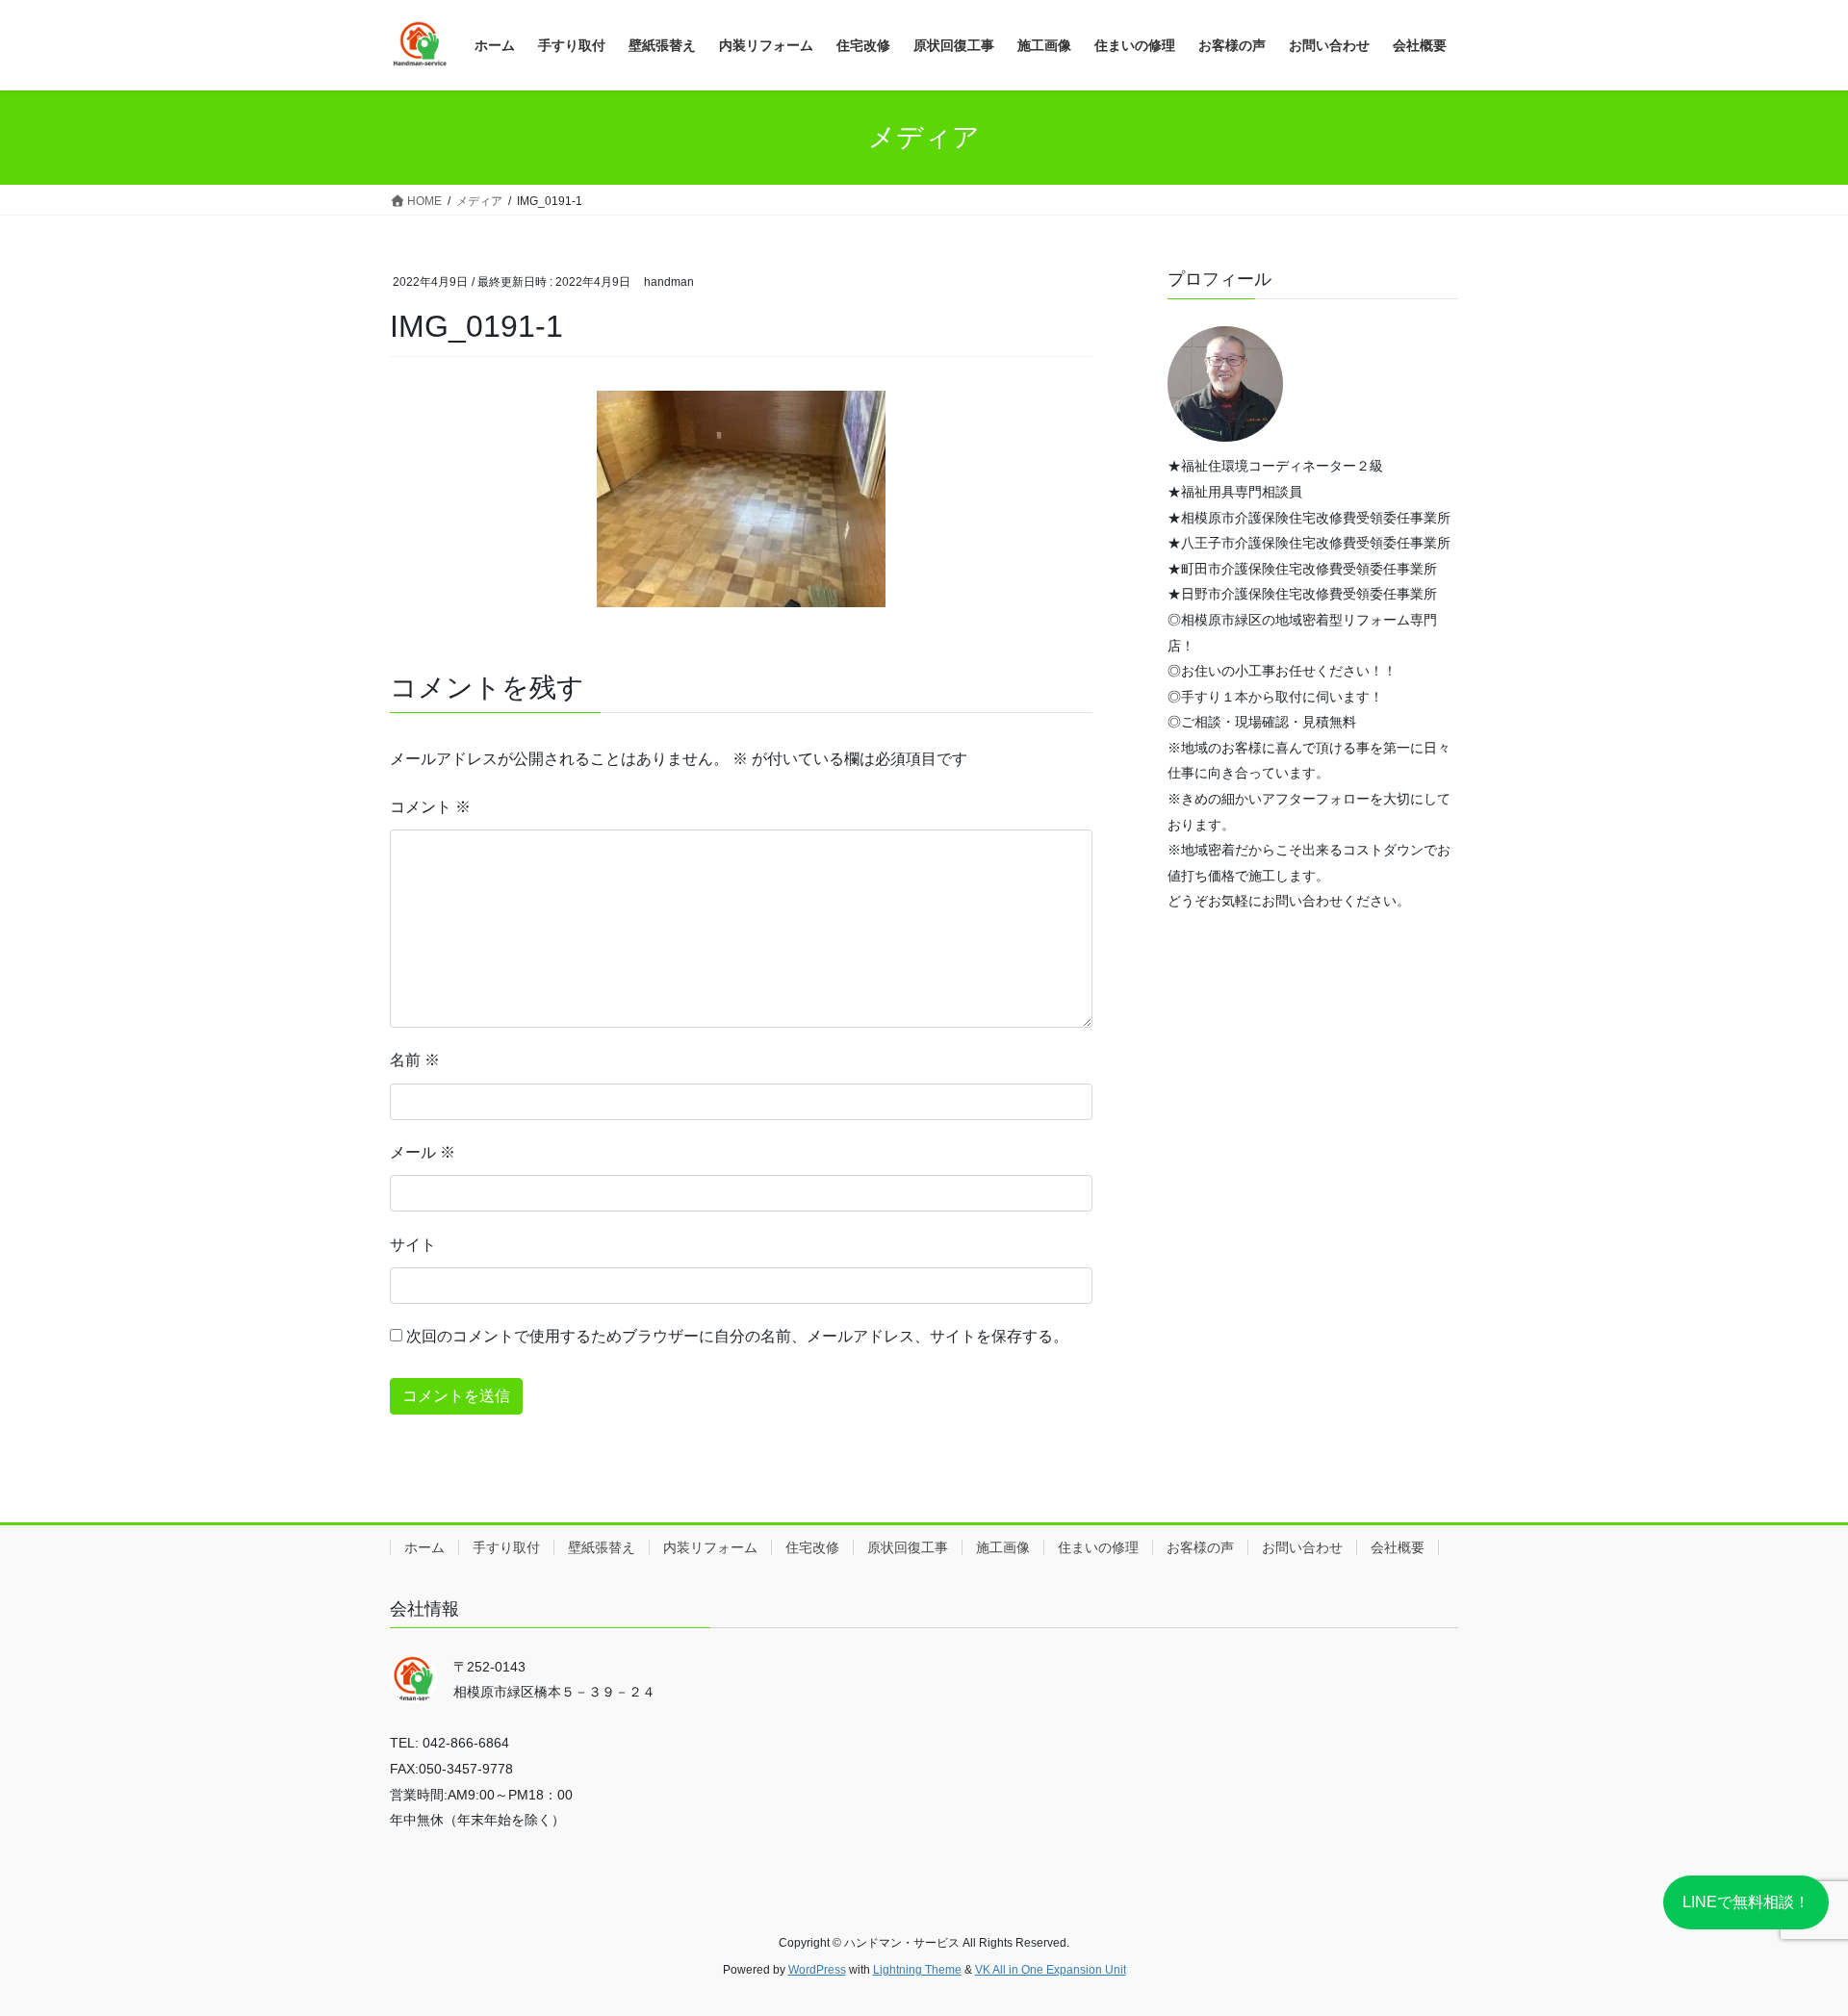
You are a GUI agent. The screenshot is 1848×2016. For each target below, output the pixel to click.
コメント (430, 807)
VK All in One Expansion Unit (1051, 1970)
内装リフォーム (710, 1547)
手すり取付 (506, 1547)
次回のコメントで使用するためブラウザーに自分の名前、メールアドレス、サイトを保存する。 (737, 1336)
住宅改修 (812, 1547)
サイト (413, 1245)
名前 (415, 1060)
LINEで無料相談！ (1746, 1902)
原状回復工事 (908, 1547)
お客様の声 (1200, 1547)
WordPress (817, 1970)
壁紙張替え (602, 1547)
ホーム (424, 1547)
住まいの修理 (1098, 1547)
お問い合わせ (1302, 1547)
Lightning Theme (917, 1970)
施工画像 (1003, 1547)
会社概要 (1398, 1547)
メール (423, 1152)
